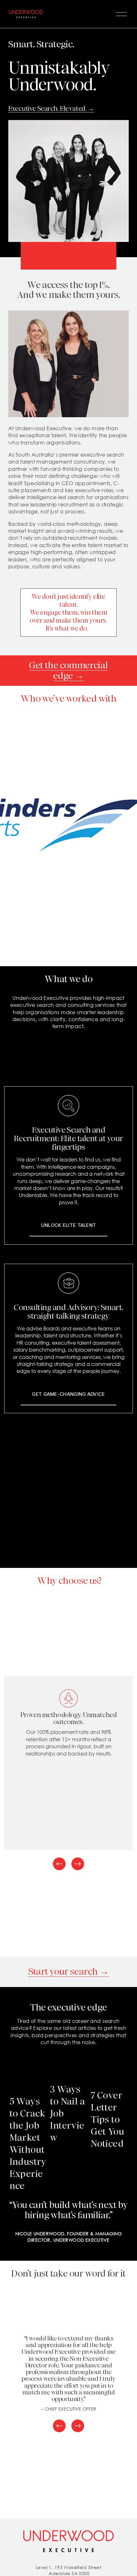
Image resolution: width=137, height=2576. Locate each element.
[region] (68, 1774)
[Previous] (59, 1864)
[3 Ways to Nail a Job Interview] (69, 2072)
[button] (118, 2058)
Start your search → (69, 1971)
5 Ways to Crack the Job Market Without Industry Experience (28, 2144)
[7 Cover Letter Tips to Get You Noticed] (110, 2075)
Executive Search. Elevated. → (51, 108)
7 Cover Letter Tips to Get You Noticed (108, 2119)
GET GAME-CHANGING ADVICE (68, 1394)
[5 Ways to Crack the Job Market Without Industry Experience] (29, 2078)
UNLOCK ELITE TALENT (69, 1225)
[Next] (78, 1864)
